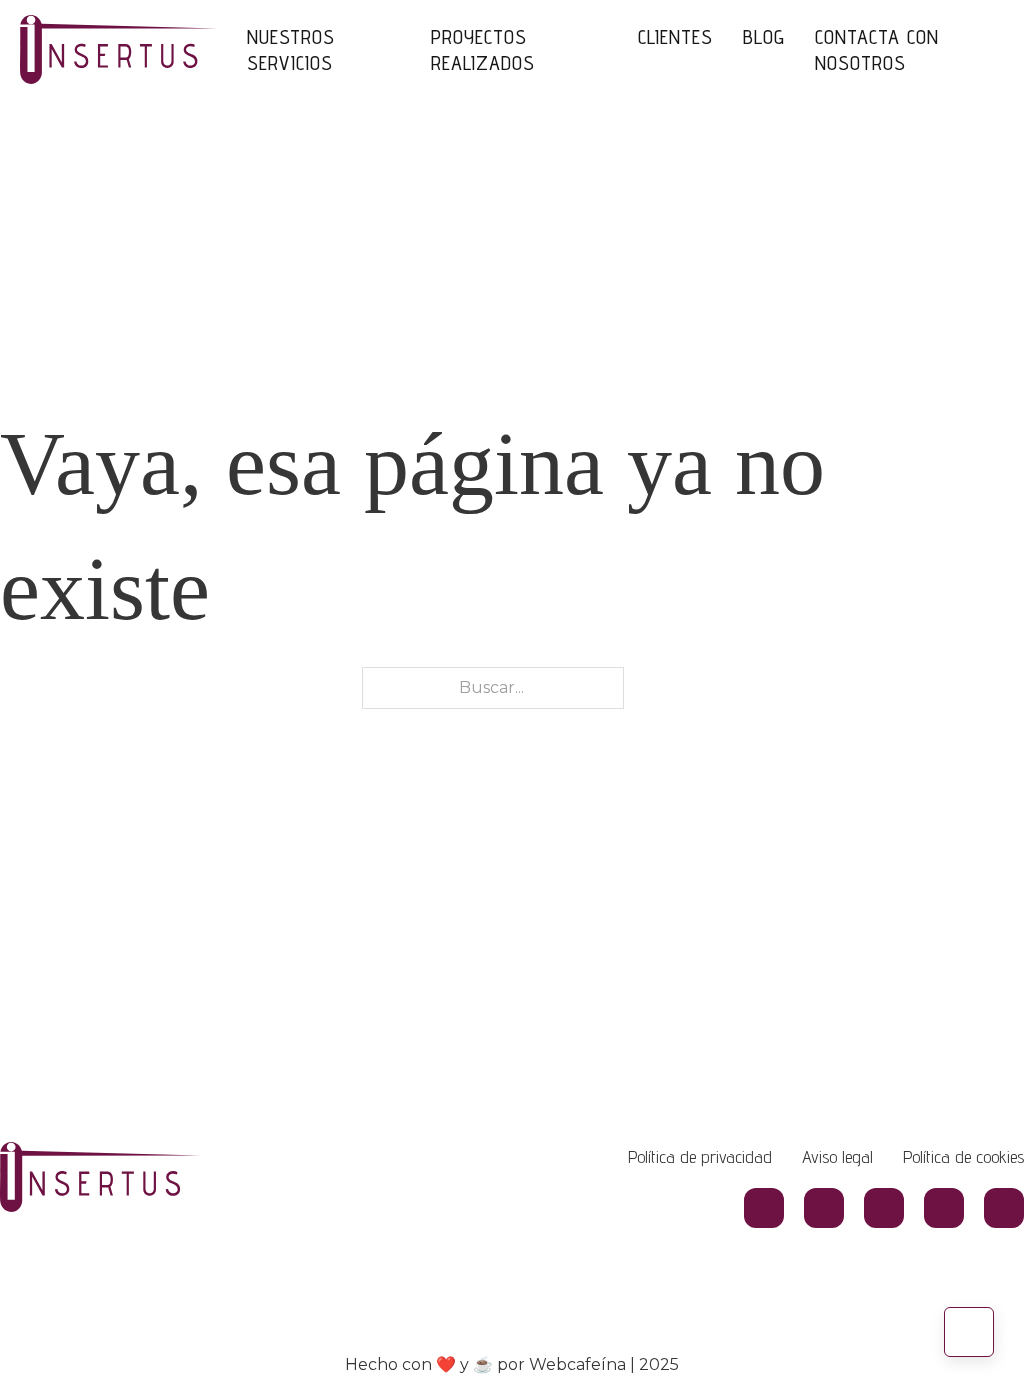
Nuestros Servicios (291, 50)
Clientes (675, 37)
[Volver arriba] (969, 1332)
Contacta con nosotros (877, 50)
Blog (764, 37)
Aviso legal (837, 1156)
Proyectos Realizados (483, 50)
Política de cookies (963, 1156)
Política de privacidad (700, 1156)
